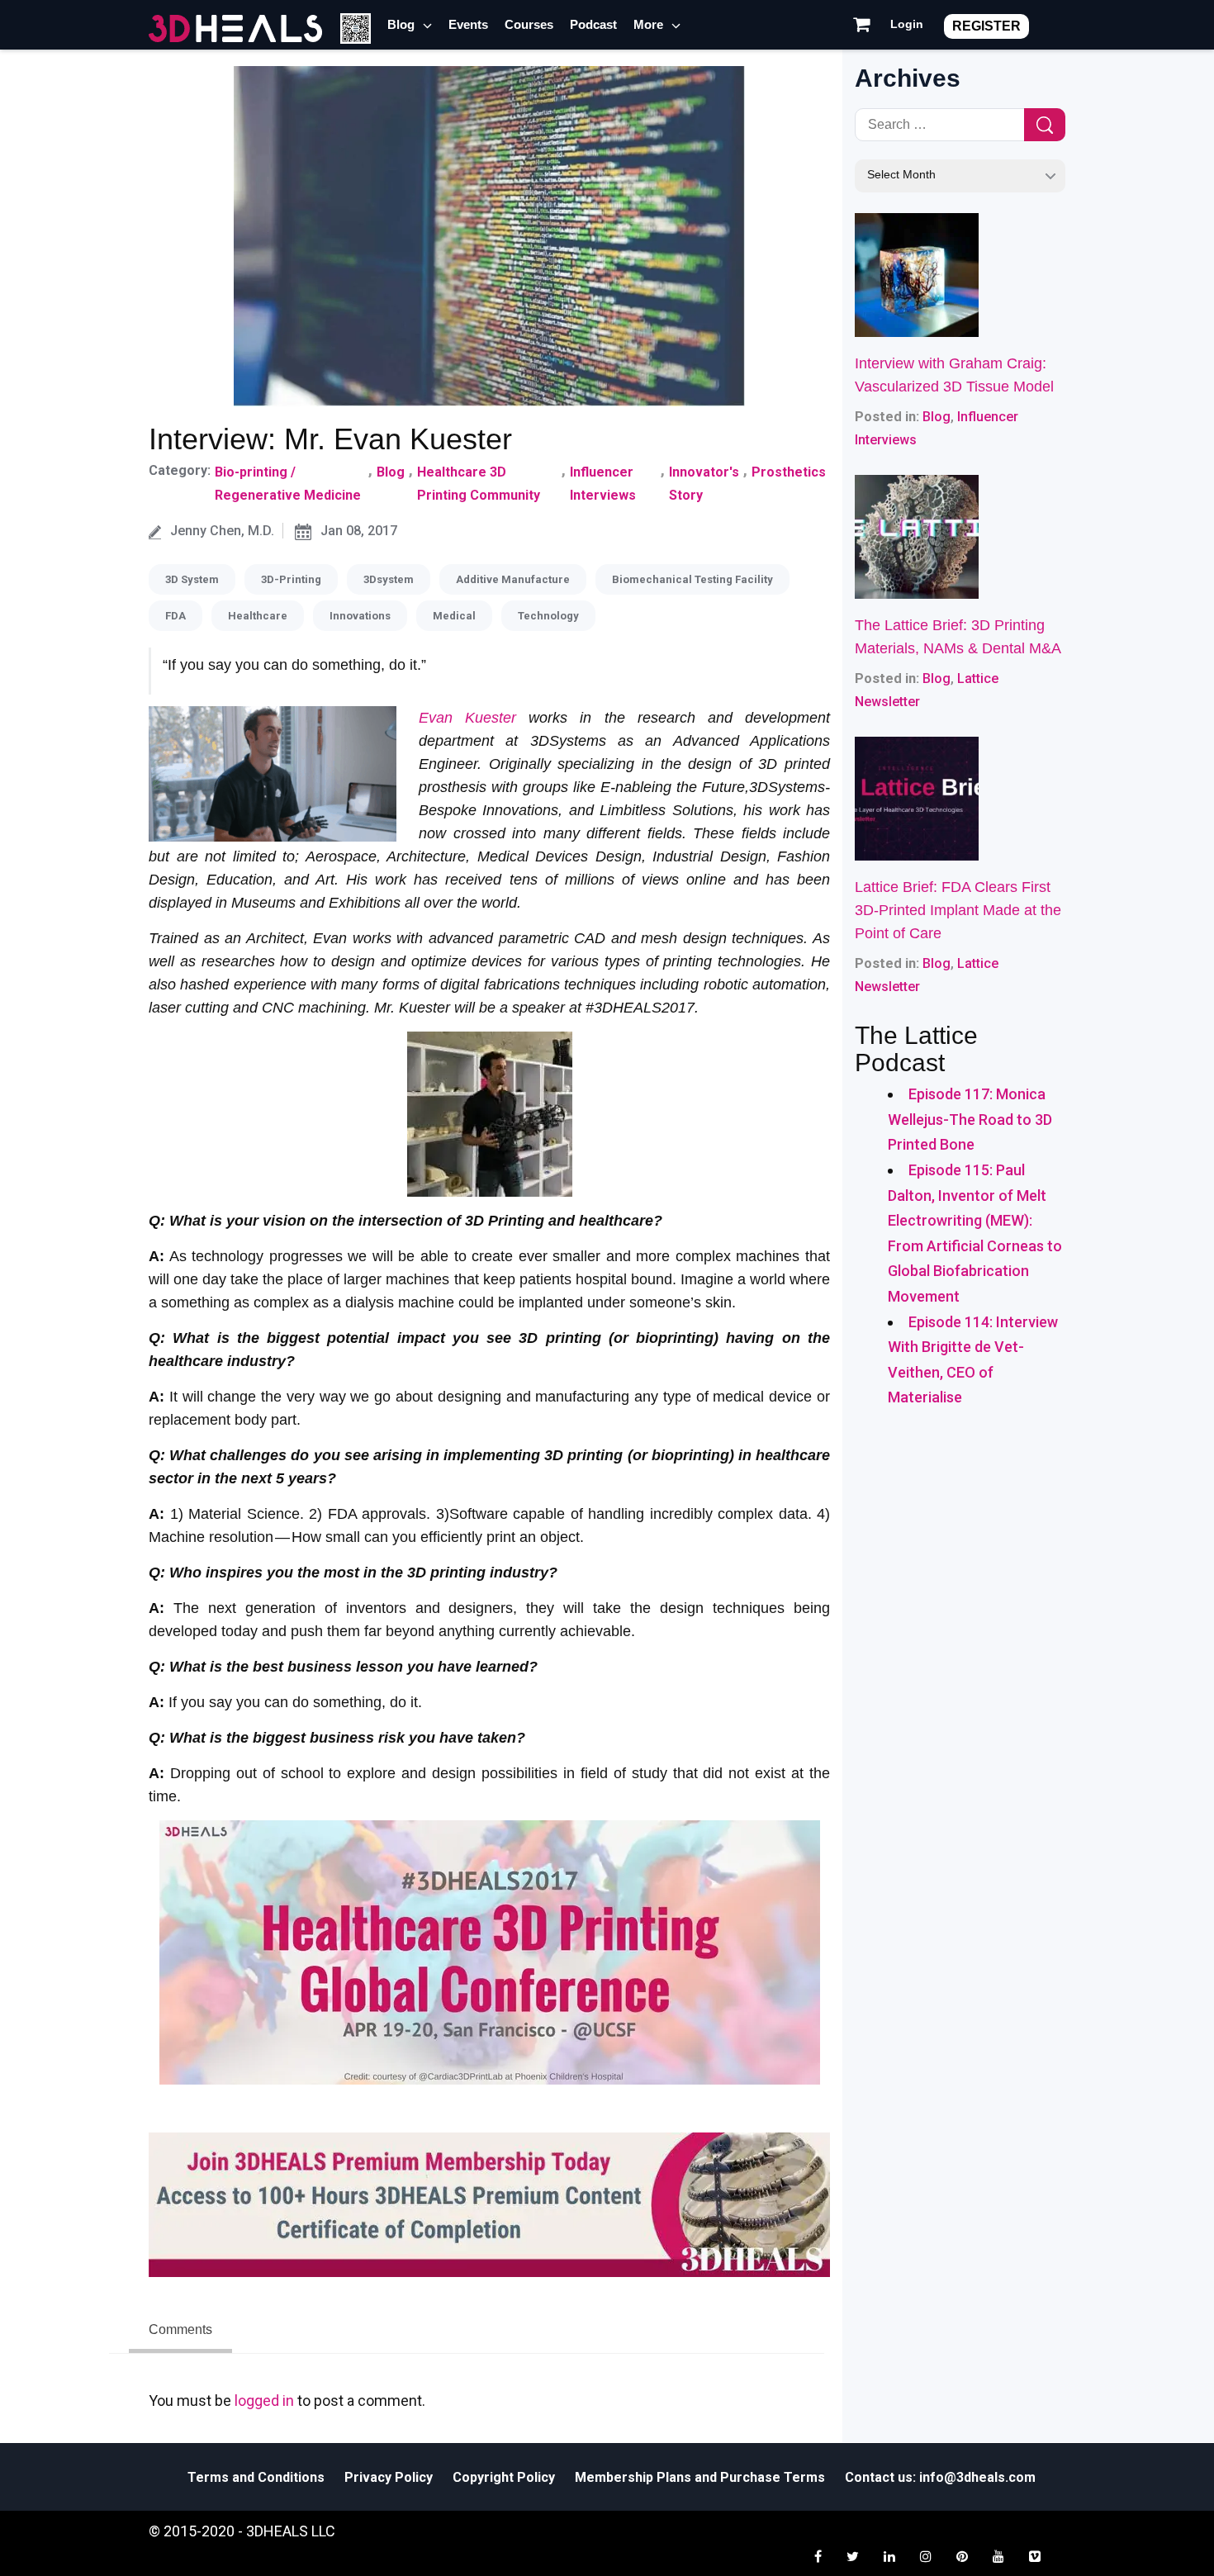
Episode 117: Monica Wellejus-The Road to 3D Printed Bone (970, 1119)
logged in (264, 2400)
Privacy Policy (389, 2477)
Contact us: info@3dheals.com (940, 2477)
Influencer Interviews (603, 484)
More (648, 24)
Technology (548, 616)
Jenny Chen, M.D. (222, 531)
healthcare (258, 616)
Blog (401, 24)
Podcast (593, 24)
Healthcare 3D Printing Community (479, 484)
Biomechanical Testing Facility (692, 579)
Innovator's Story (704, 484)
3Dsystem (389, 579)
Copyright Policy (504, 2477)
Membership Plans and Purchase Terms (700, 2477)
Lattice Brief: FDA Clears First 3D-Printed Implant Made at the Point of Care (958, 910)
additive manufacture (513, 579)
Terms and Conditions (256, 2477)
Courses (529, 24)
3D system (192, 579)
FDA (175, 616)
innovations (360, 616)
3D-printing (291, 579)
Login (907, 24)
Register (986, 26)
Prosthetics (789, 472)
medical (454, 616)
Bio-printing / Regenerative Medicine (288, 484)
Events (468, 24)
